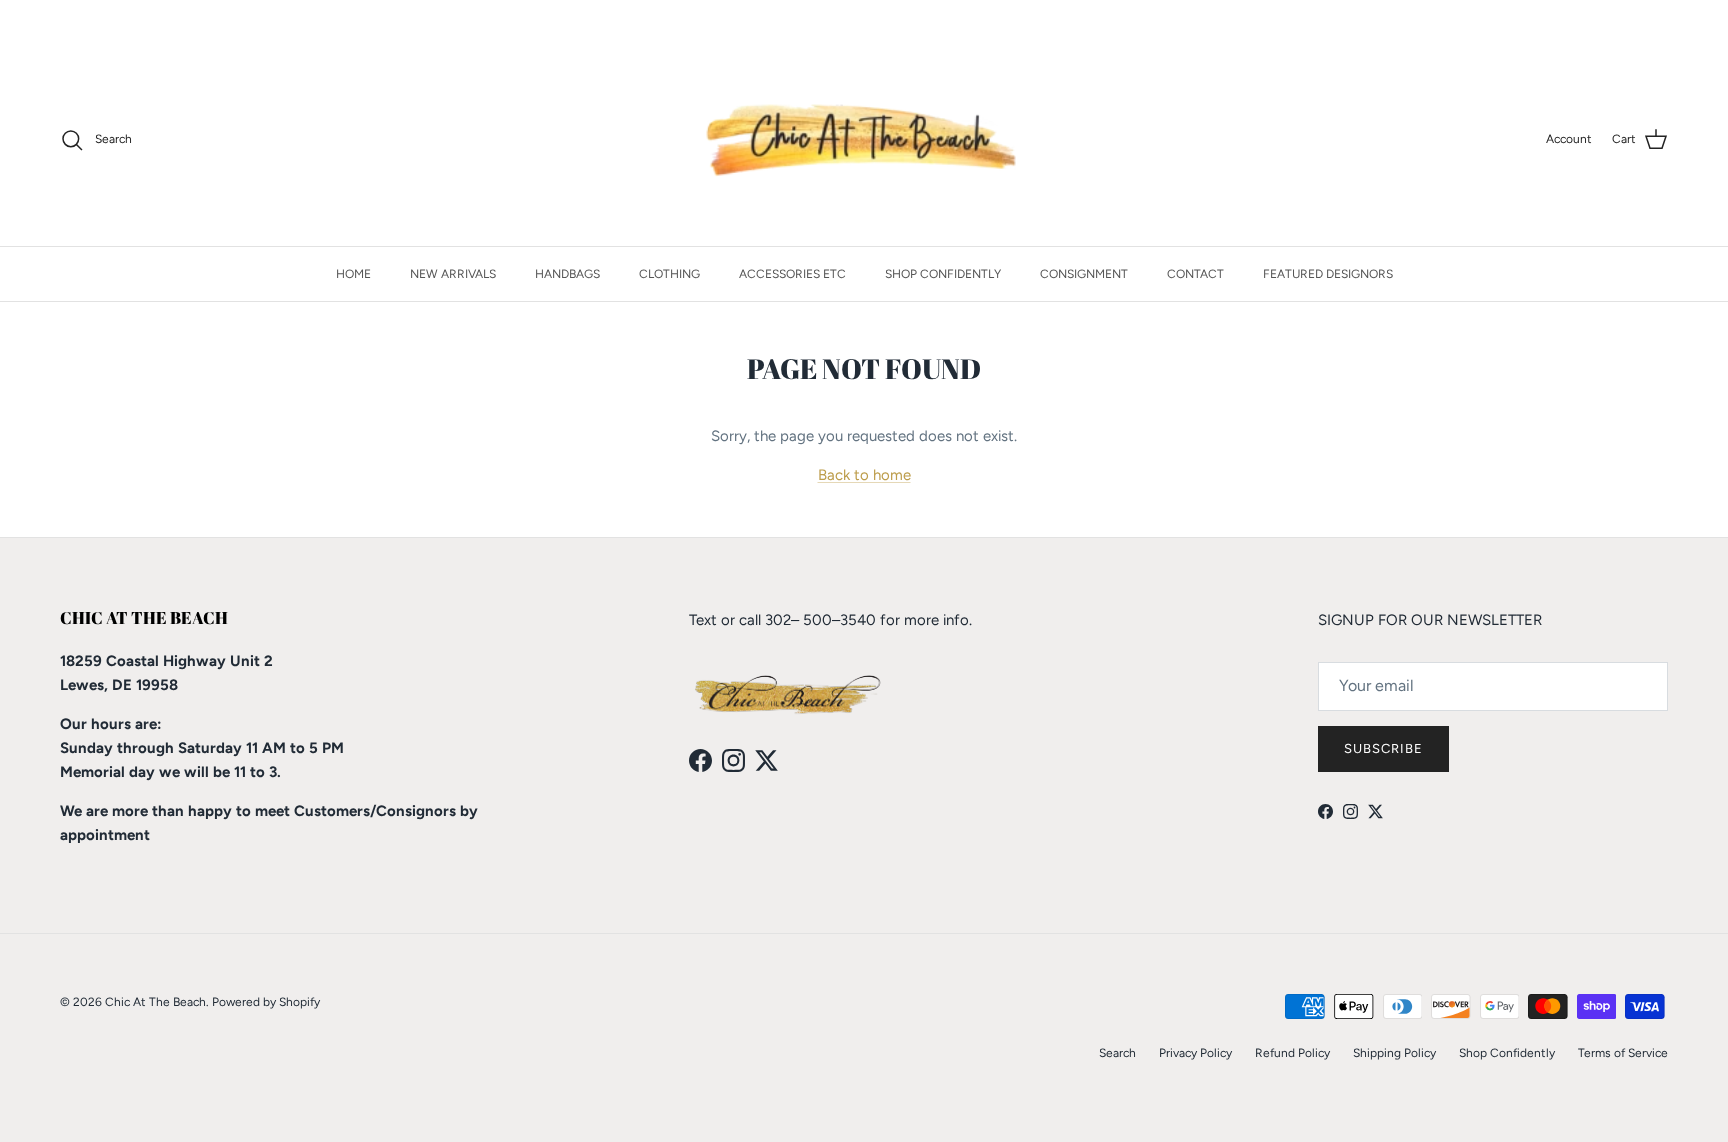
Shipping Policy (1394, 1053)
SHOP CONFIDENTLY (943, 274)
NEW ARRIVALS (453, 274)
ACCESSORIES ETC (792, 274)
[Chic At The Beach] (864, 140)
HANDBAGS (567, 274)
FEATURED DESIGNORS (1328, 274)
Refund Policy (1292, 1053)
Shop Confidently (1507, 1053)
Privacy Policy (1195, 1053)
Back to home (864, 475)
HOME (353, 274)
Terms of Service (1623, 1053)
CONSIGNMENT (1084, 274)
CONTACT (1195, 274)
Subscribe (1383, 748)
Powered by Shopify (266, 1002)
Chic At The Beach (155, 1002)
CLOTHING (669, 274)
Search (1117, 1053)
